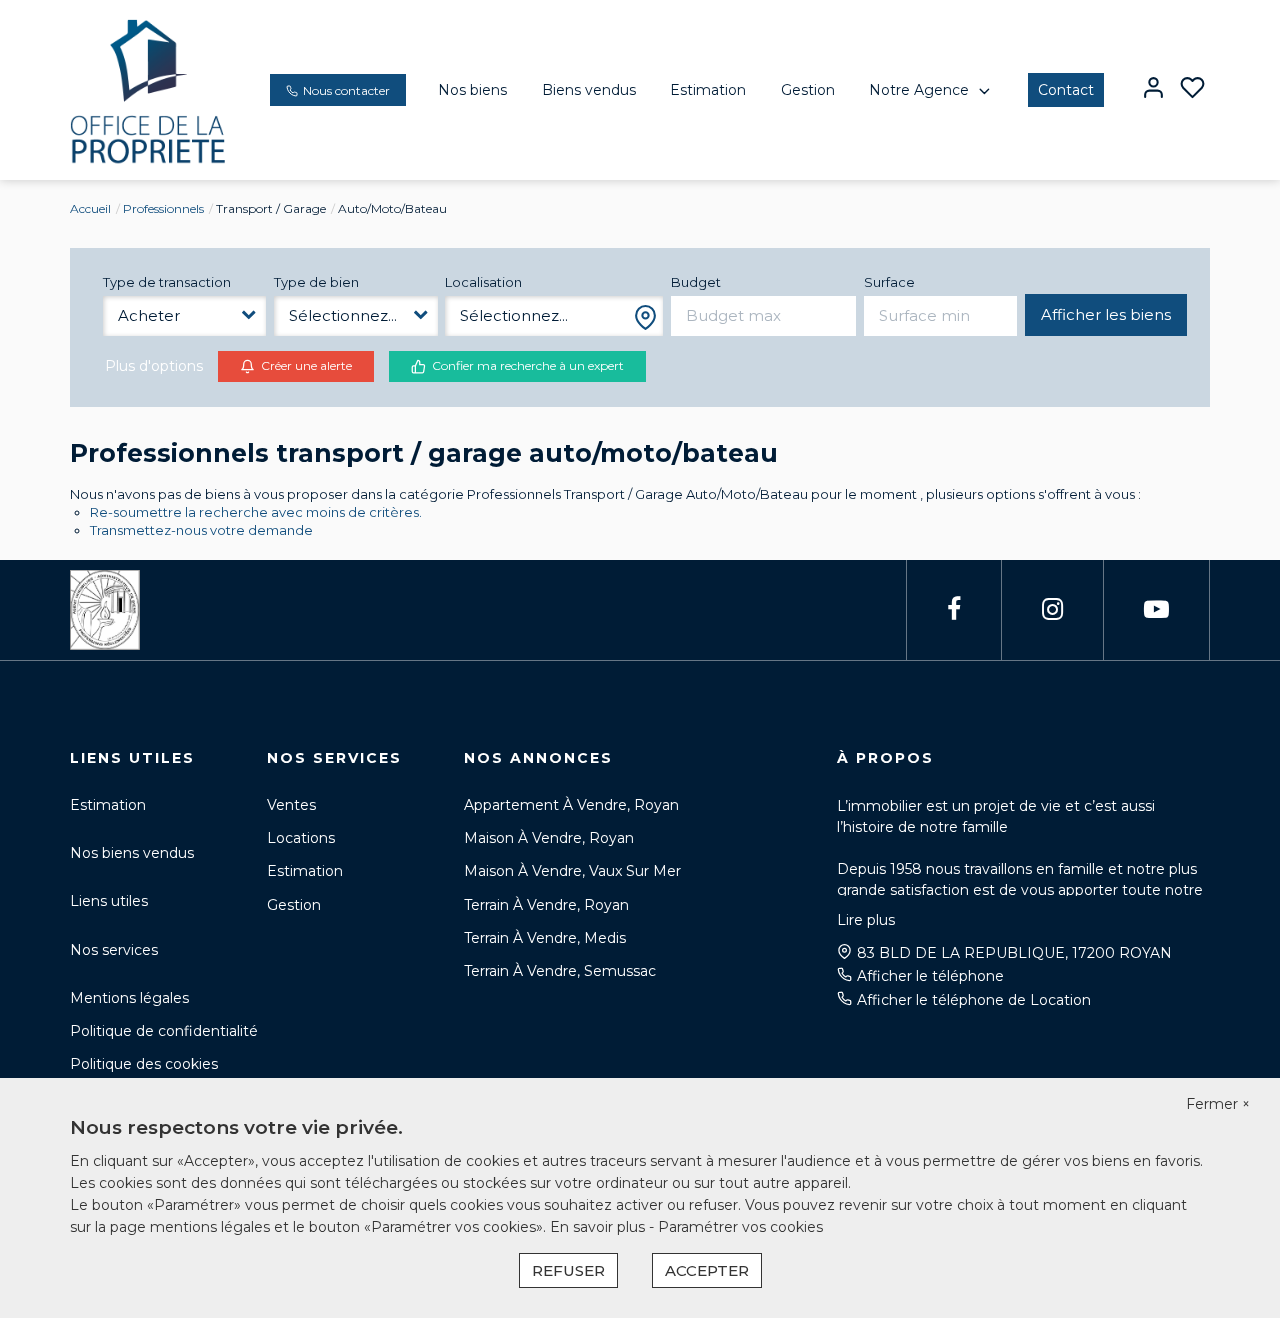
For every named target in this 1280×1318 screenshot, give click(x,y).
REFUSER (568, 1270)
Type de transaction (167, 282)
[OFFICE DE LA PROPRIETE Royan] (149, 89)
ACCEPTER (707, 1270)
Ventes (291, 805)
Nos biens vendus (132, 853)
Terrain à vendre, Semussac (560, 971)
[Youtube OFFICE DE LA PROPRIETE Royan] (1156, 609)
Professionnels (163, 208)
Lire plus (866, 920)
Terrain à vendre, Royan (546, 905)
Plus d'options (154, 366)
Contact (1066, 90)
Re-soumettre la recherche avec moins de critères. (256, 512)
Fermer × (1218, 1104)
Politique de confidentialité (164, 1031)
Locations (301, 838)
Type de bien (316, 282)
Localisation (483, 282)
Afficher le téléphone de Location (974, 1000)
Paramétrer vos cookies (740, 1227)
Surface (889, 282)
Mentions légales (129, 998)
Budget (696, 282)
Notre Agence (919, 90)
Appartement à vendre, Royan (571, 805)
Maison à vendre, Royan (549, 838)
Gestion (808, 90)
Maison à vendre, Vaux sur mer (572, 871)
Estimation (708, 90)
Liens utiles (109, 901)
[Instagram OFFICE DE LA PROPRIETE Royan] (1052, 609)
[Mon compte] (1153, 89)
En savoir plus (599, 1227)
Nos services (114, 950)
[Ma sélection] (1192, 89)
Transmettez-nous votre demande (201, 530)
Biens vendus (589, 90)
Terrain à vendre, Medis (545, 938)
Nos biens (472, 90)
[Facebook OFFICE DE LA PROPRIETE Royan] (954, 609)
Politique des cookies (144, 1064)
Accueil (90, 208)
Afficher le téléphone (930, 976)
